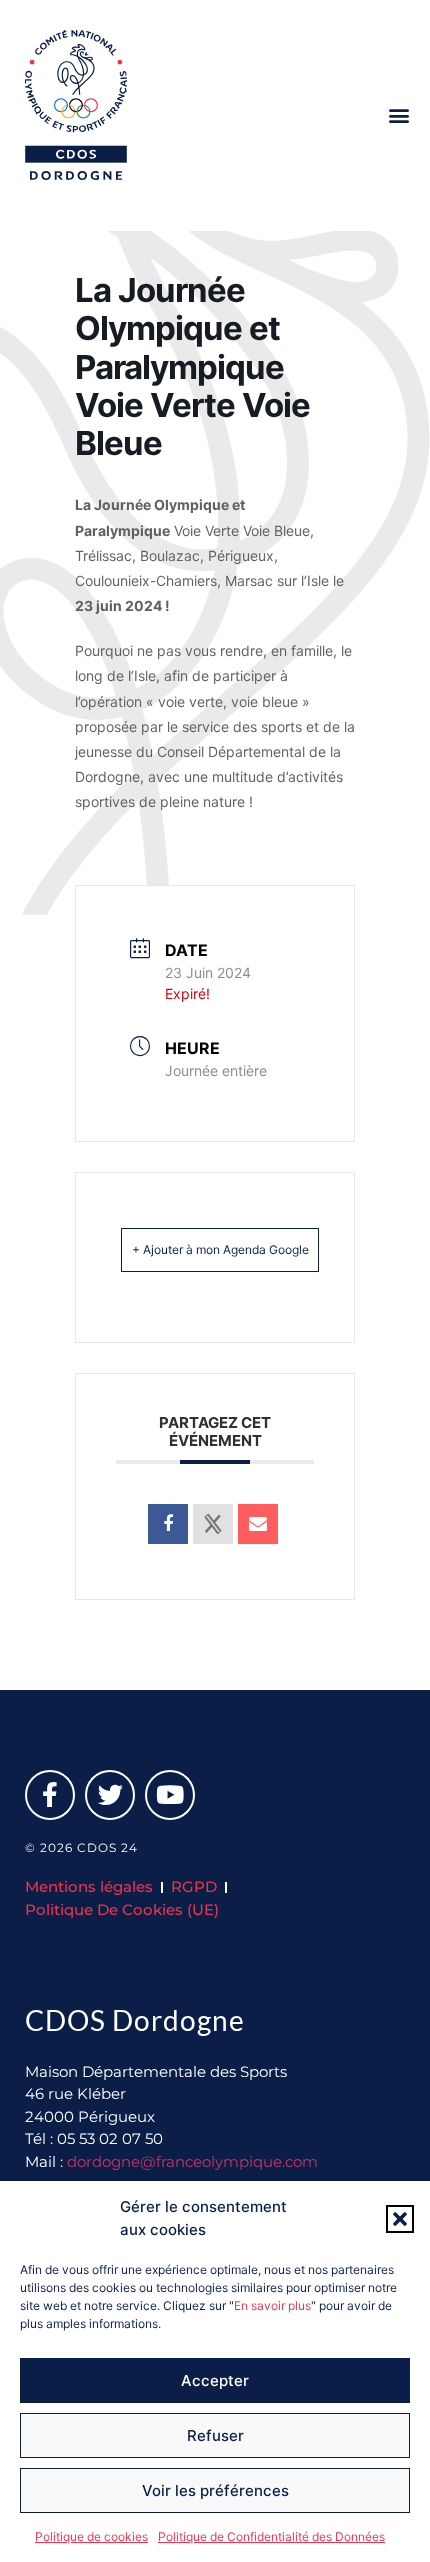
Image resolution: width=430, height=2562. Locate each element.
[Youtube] (170, 1795)
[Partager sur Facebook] (168, 1524)
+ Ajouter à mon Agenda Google (220, 1249)
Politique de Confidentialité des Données (271, 2536)
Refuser (215, 2435)
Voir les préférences (215, 2490)
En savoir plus (272, 2305)
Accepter (215, 2380)
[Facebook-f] (50, 1795)
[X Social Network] (213, 1524)
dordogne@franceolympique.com (192, 2161)
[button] (400, 2219)
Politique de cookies (91, 2536)
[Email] (258, 1524)
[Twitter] (110, 1795)
